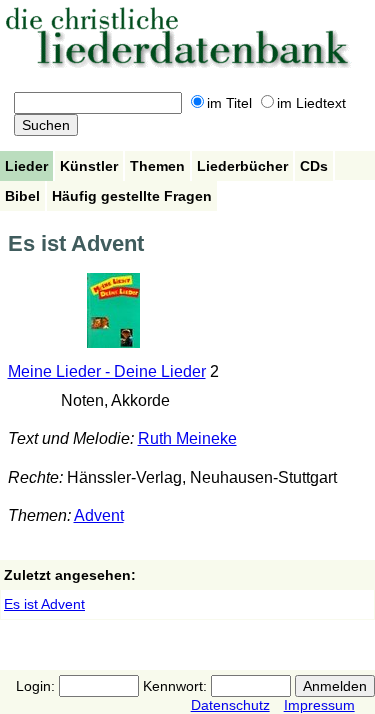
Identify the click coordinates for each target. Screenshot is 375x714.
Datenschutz (230, 705)
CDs (314, 166)
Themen (157, 166)
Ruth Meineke (187, 438)
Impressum (319, 705)
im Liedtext (311, 103)
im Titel (229, 103)
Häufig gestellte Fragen (132, 196)
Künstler (89, 166)
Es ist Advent (44, 604)
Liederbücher (242, 166)
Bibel (22, 196)
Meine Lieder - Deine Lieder (107, 371)
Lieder (26, 166)
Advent (99, 515)
